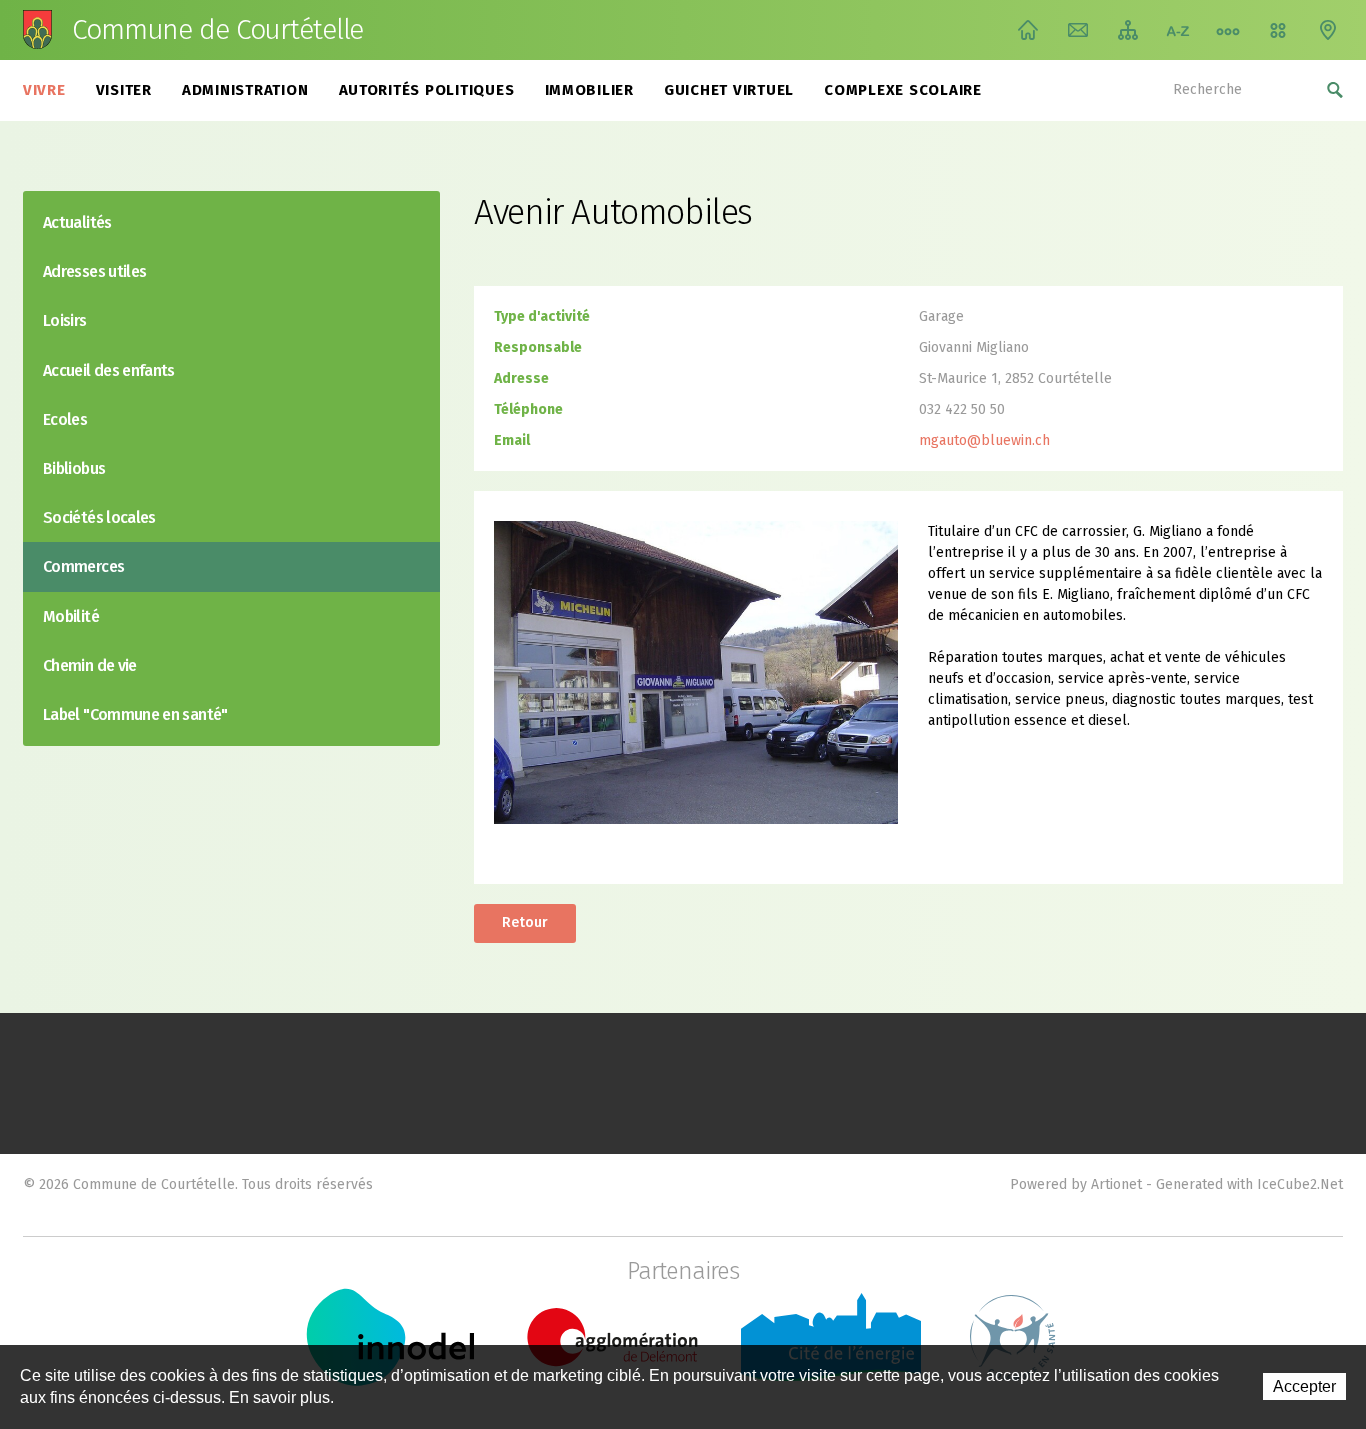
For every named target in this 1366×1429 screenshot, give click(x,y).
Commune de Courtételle (217, 30)
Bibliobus (74, 468)
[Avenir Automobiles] (696, 671)
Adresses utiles (94, 271)
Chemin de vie (1228, 30)
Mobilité (71, 616)
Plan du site (1128, 30)
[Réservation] (1278, 30)
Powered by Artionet (1076, 1184)
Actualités (77, 222)
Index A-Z (1178, 30)
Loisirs (65, 320)
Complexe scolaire (903, 90)
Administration (245, 90)
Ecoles (65, 419)
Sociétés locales (99, 517)
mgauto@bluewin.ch (984, 440)
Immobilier (590, 90)
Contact (1078, 30)
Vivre (44, 90)
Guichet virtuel (729, 90)
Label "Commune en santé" (135, 714)
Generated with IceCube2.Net (1249, 1184)
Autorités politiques (427, 90)
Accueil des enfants (109, 370)
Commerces (83, 566)
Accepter (1304, 1386)
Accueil (1028, 30)
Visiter (124, 90)
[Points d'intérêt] (1328, 30)
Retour (525, 922)
